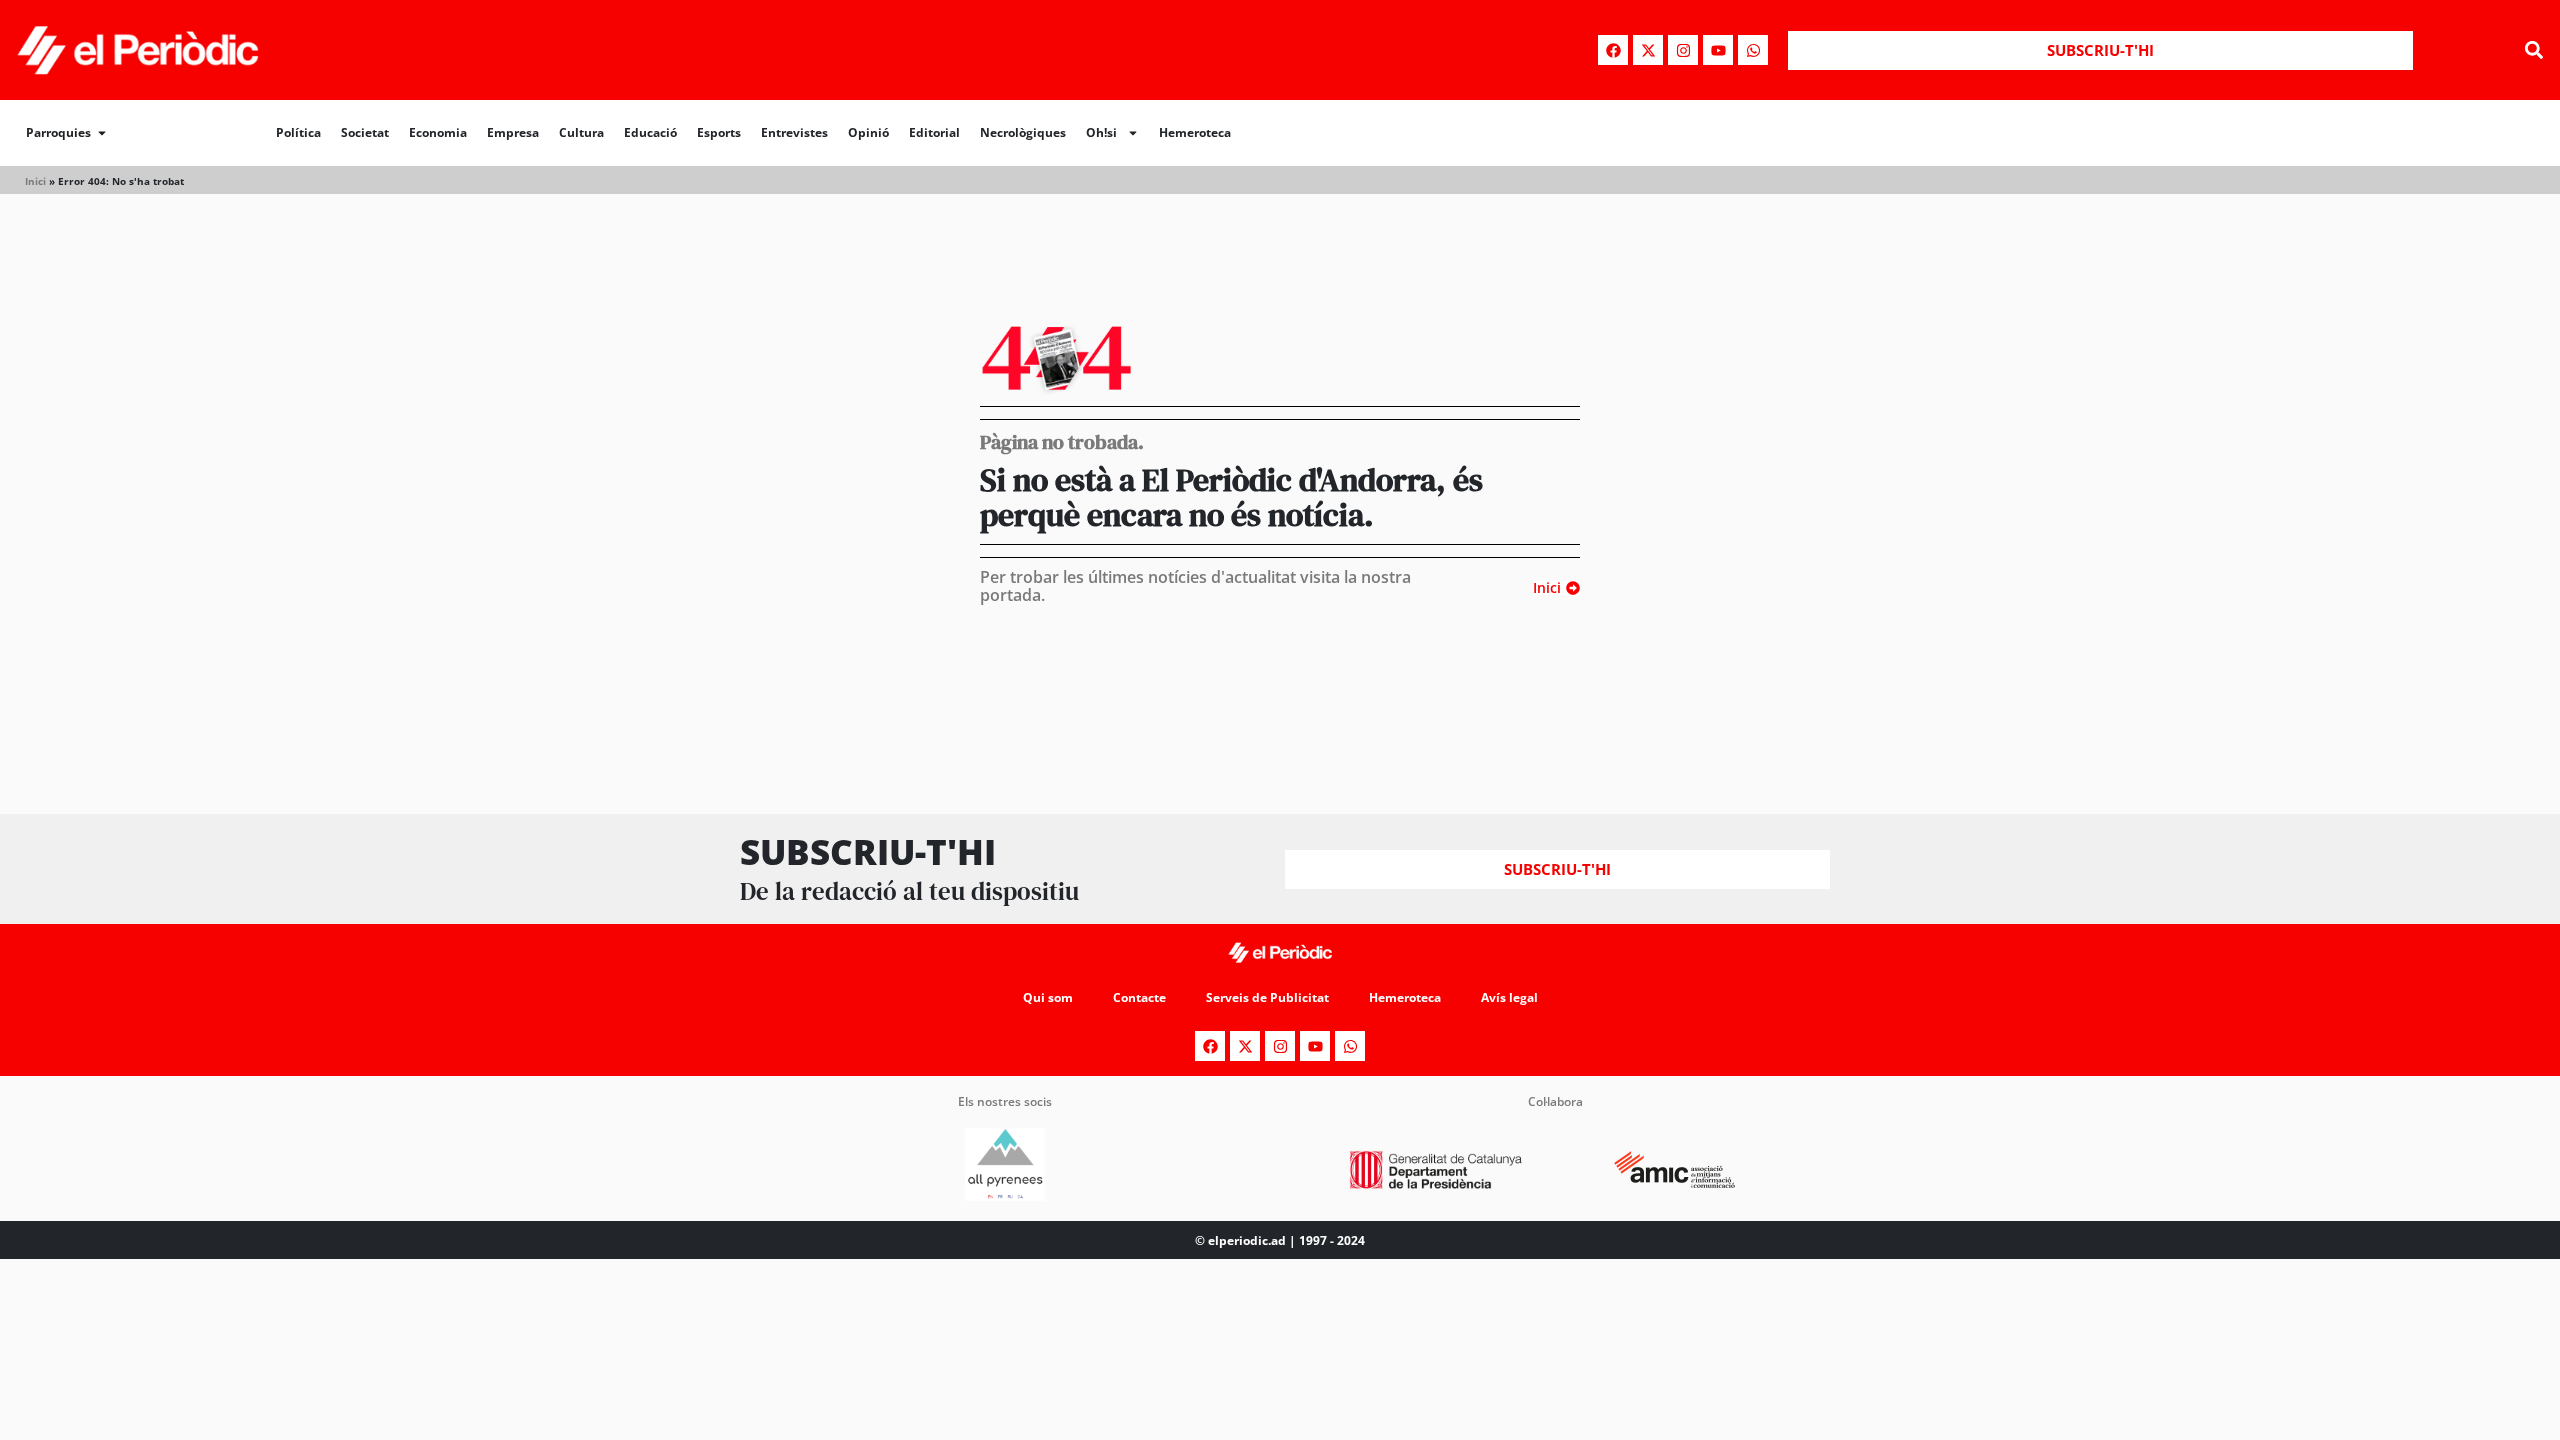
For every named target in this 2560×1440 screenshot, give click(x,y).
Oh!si (1101, 132)
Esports (719, 132)
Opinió (868, 132)
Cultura (581, 132)
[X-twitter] (1648, 50)
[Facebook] (1613, 50)
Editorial (934, 132)
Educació (650, 132)
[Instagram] (1683, 50)
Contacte (1139, 997)
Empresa (513, 132)
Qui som (1048, 997)
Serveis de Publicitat (1267, 997)
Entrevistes (794, 132)
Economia (438, 132)
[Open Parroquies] (102, 133)
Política (298, 132)
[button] (2533, 50)
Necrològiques (1023, 132)
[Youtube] (1718, 50)
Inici (35, 181)
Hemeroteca (1195, 132)
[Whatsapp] (1753, 50)
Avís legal (1509, 997)
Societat (365, 132)
